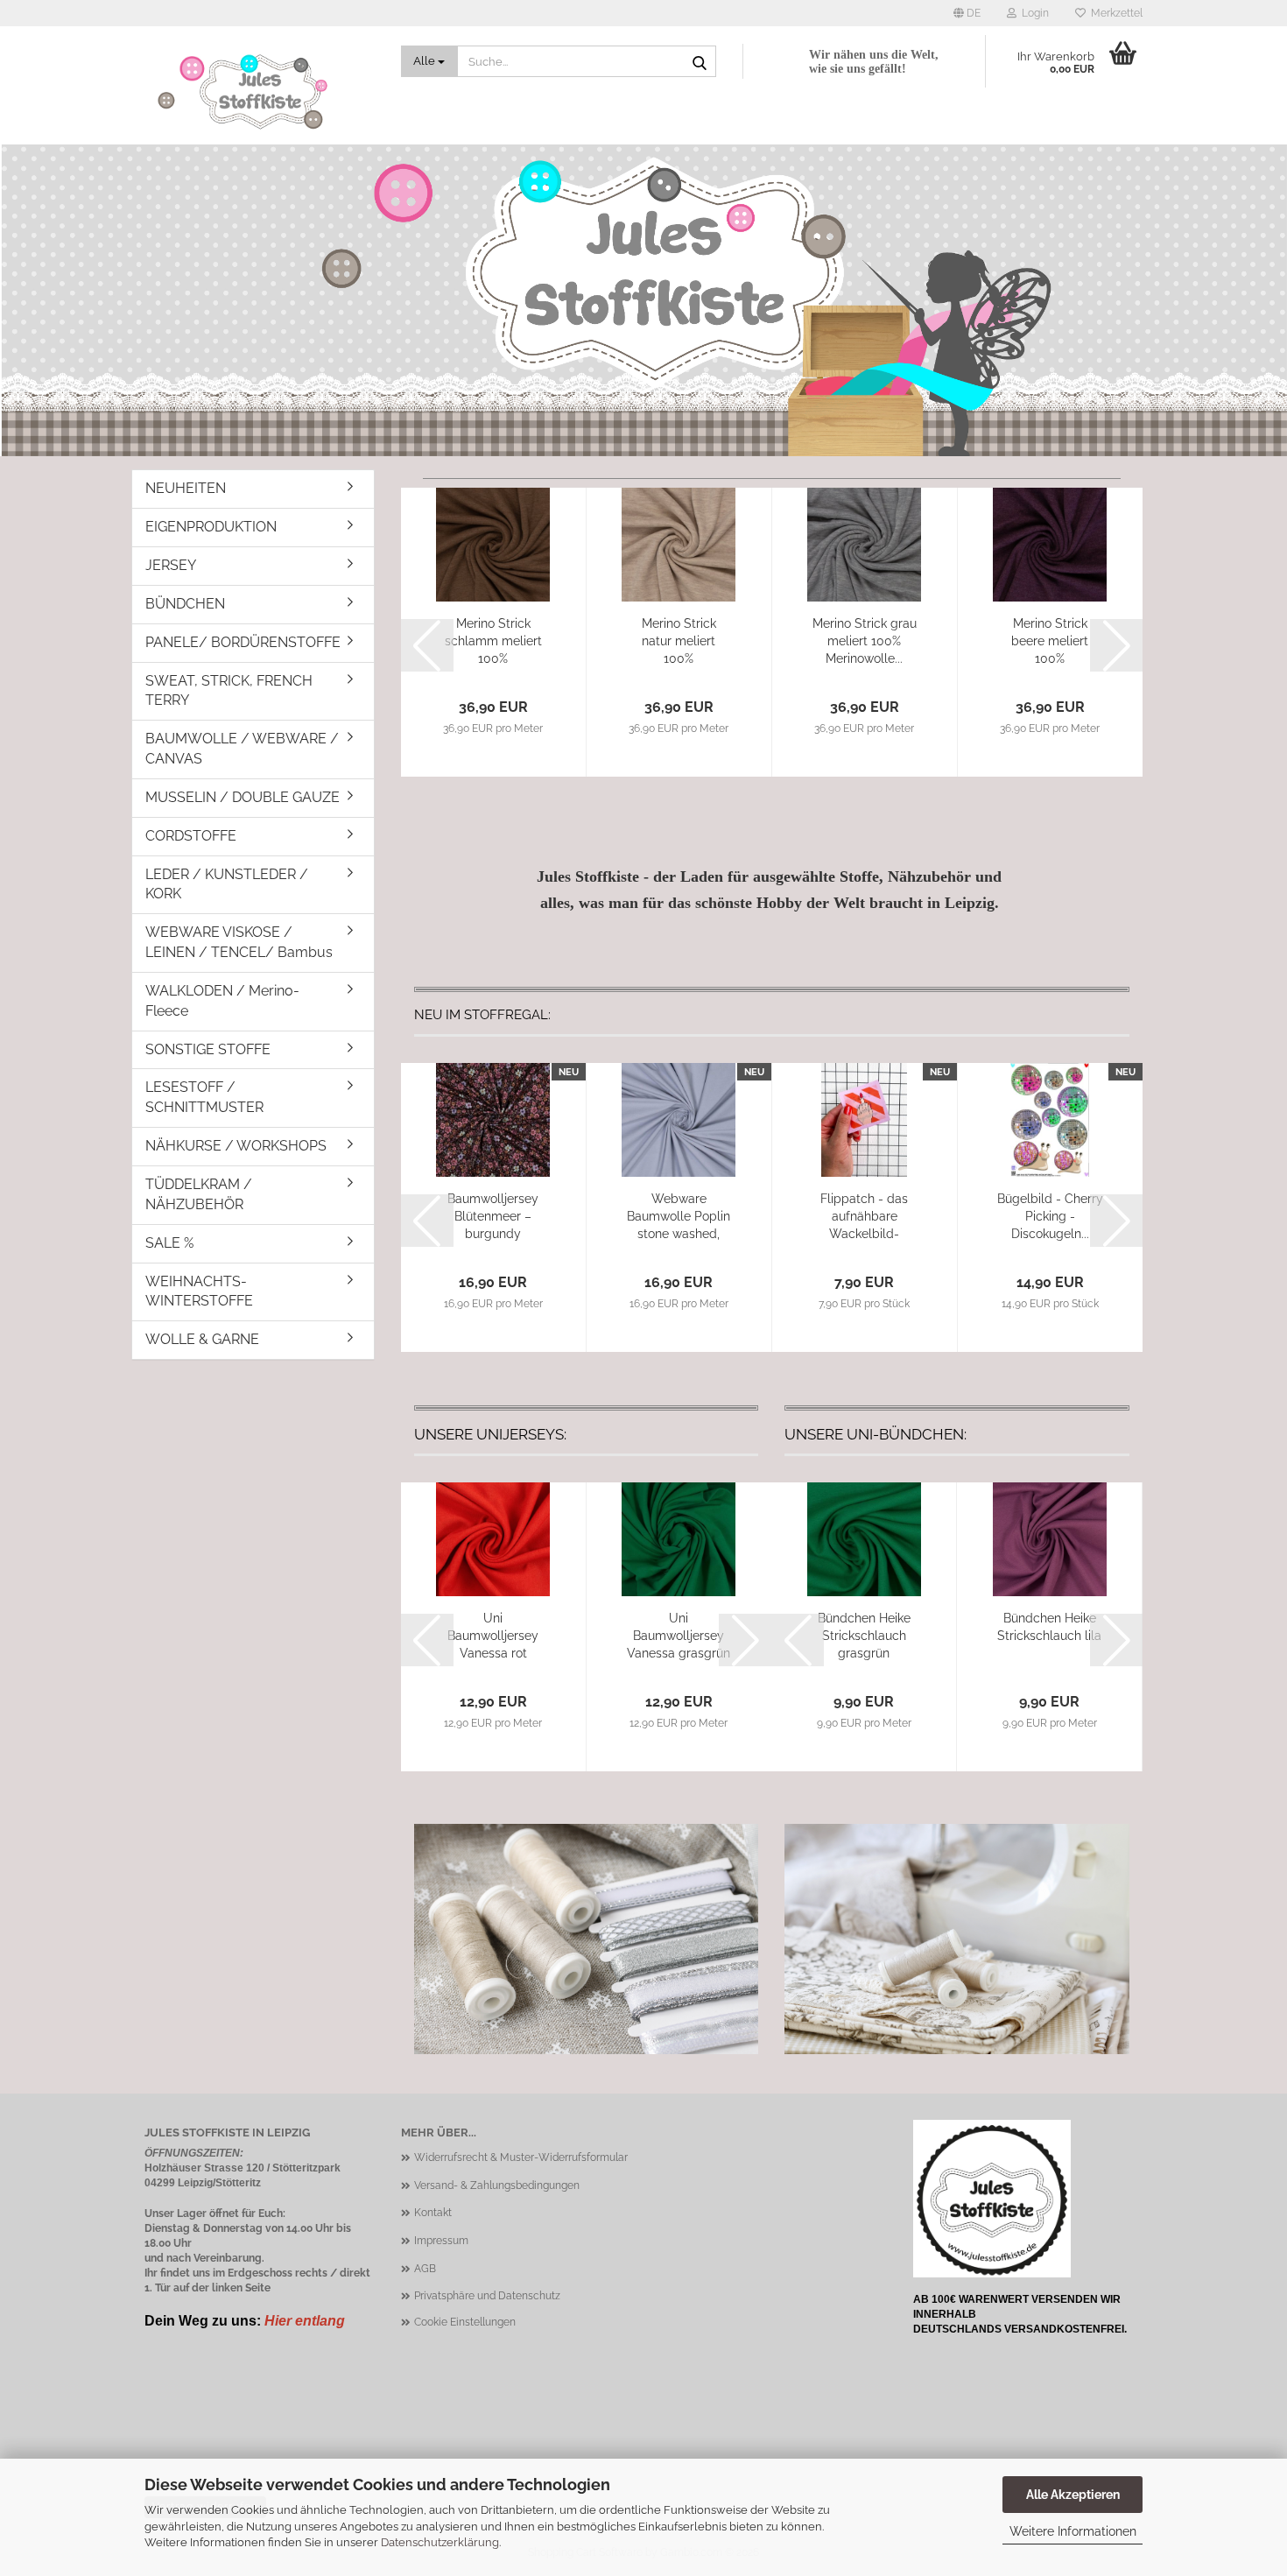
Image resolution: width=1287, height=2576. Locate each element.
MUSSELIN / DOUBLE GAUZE (243, 797)
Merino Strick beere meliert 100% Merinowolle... (1050, 642)
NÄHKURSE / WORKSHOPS (236, 1146)
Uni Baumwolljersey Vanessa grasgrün (679, 1636)
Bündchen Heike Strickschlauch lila (1049, 1627)
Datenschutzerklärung (440, 2542)
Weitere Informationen (1073, 2531)
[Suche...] (700, 62)
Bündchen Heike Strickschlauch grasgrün (864, 1636)
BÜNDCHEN (185, 604)
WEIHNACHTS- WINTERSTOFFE (199, 1292)
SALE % (169, 1243)
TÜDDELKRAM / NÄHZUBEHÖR (199, 1194)
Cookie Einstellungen (465, 2322)
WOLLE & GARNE (202, 1339)
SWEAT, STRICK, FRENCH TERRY (229, 691)
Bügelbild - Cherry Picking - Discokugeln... (1050, 1216)
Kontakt (433, 2213)
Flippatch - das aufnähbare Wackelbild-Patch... (864, 1217)
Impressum (441, 2241)
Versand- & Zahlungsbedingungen (497, 2185)
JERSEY (171, 565)
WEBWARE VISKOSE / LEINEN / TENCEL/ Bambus (239, 942)
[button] (967, 13)
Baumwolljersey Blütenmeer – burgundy (493, 1216)
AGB (425, 2269)
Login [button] (1033, 13)
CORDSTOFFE (191, 836)
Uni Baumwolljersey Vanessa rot (493, 1636)
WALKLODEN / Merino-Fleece (222, 1001)
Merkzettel (1114, 13)
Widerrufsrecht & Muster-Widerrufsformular (521, 2157)
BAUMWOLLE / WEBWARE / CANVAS (242, 749)
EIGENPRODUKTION (211, 527)
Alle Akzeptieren (1073, 2495)
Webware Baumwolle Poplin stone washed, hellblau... (679, 1217)
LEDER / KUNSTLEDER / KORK (227, 884)
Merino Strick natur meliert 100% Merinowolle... (679, 642)
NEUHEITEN (186, 488)
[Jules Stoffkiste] (260, 92)
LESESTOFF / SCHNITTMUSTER (204, 1097)
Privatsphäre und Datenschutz (487, 2296)
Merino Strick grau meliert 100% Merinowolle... (865, 641)
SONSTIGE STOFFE (208, 1049)
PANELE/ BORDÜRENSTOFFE (243, 642)
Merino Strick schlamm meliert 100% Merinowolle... (493, 642)
